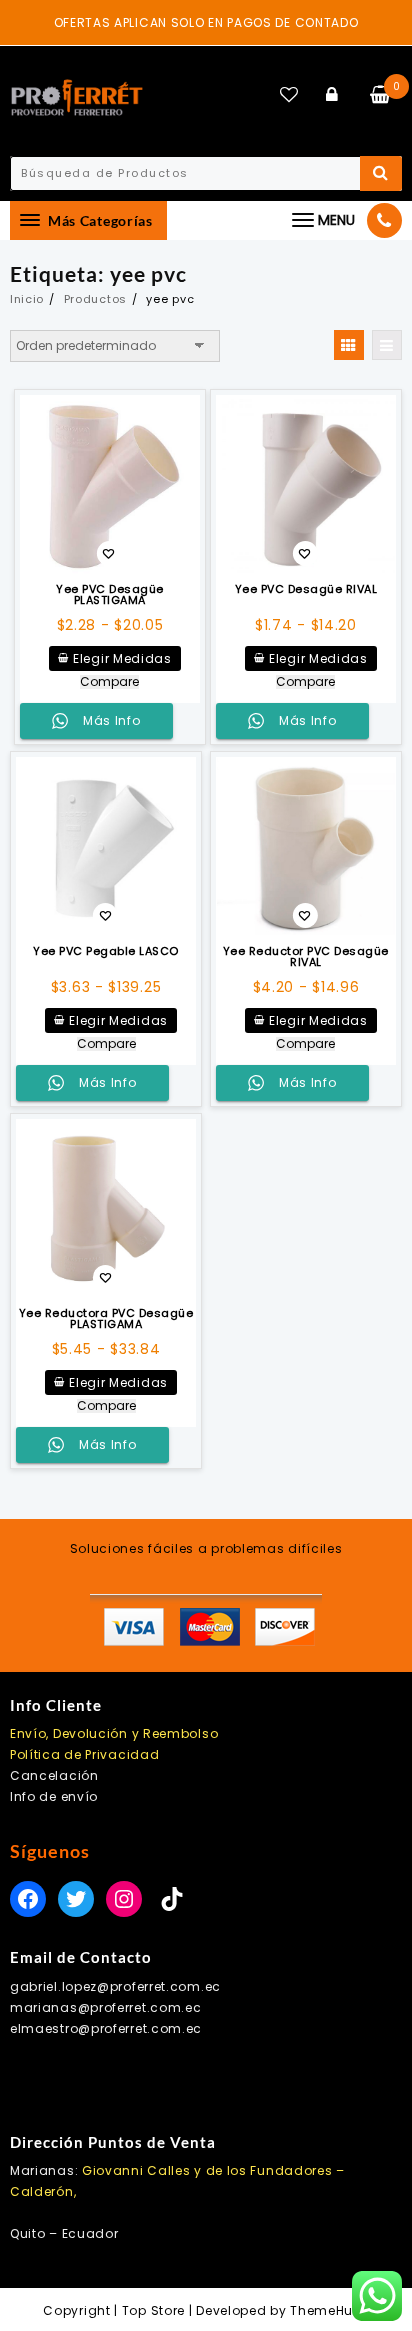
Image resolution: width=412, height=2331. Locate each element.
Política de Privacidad (84, 1754)
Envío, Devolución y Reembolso (114, 1733)
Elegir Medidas (122, 658)
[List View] (387, 345)
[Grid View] (349, 345)
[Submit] (381, 173)
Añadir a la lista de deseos (108, 555)
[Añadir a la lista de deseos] (110, 485)
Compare (109, 682)
